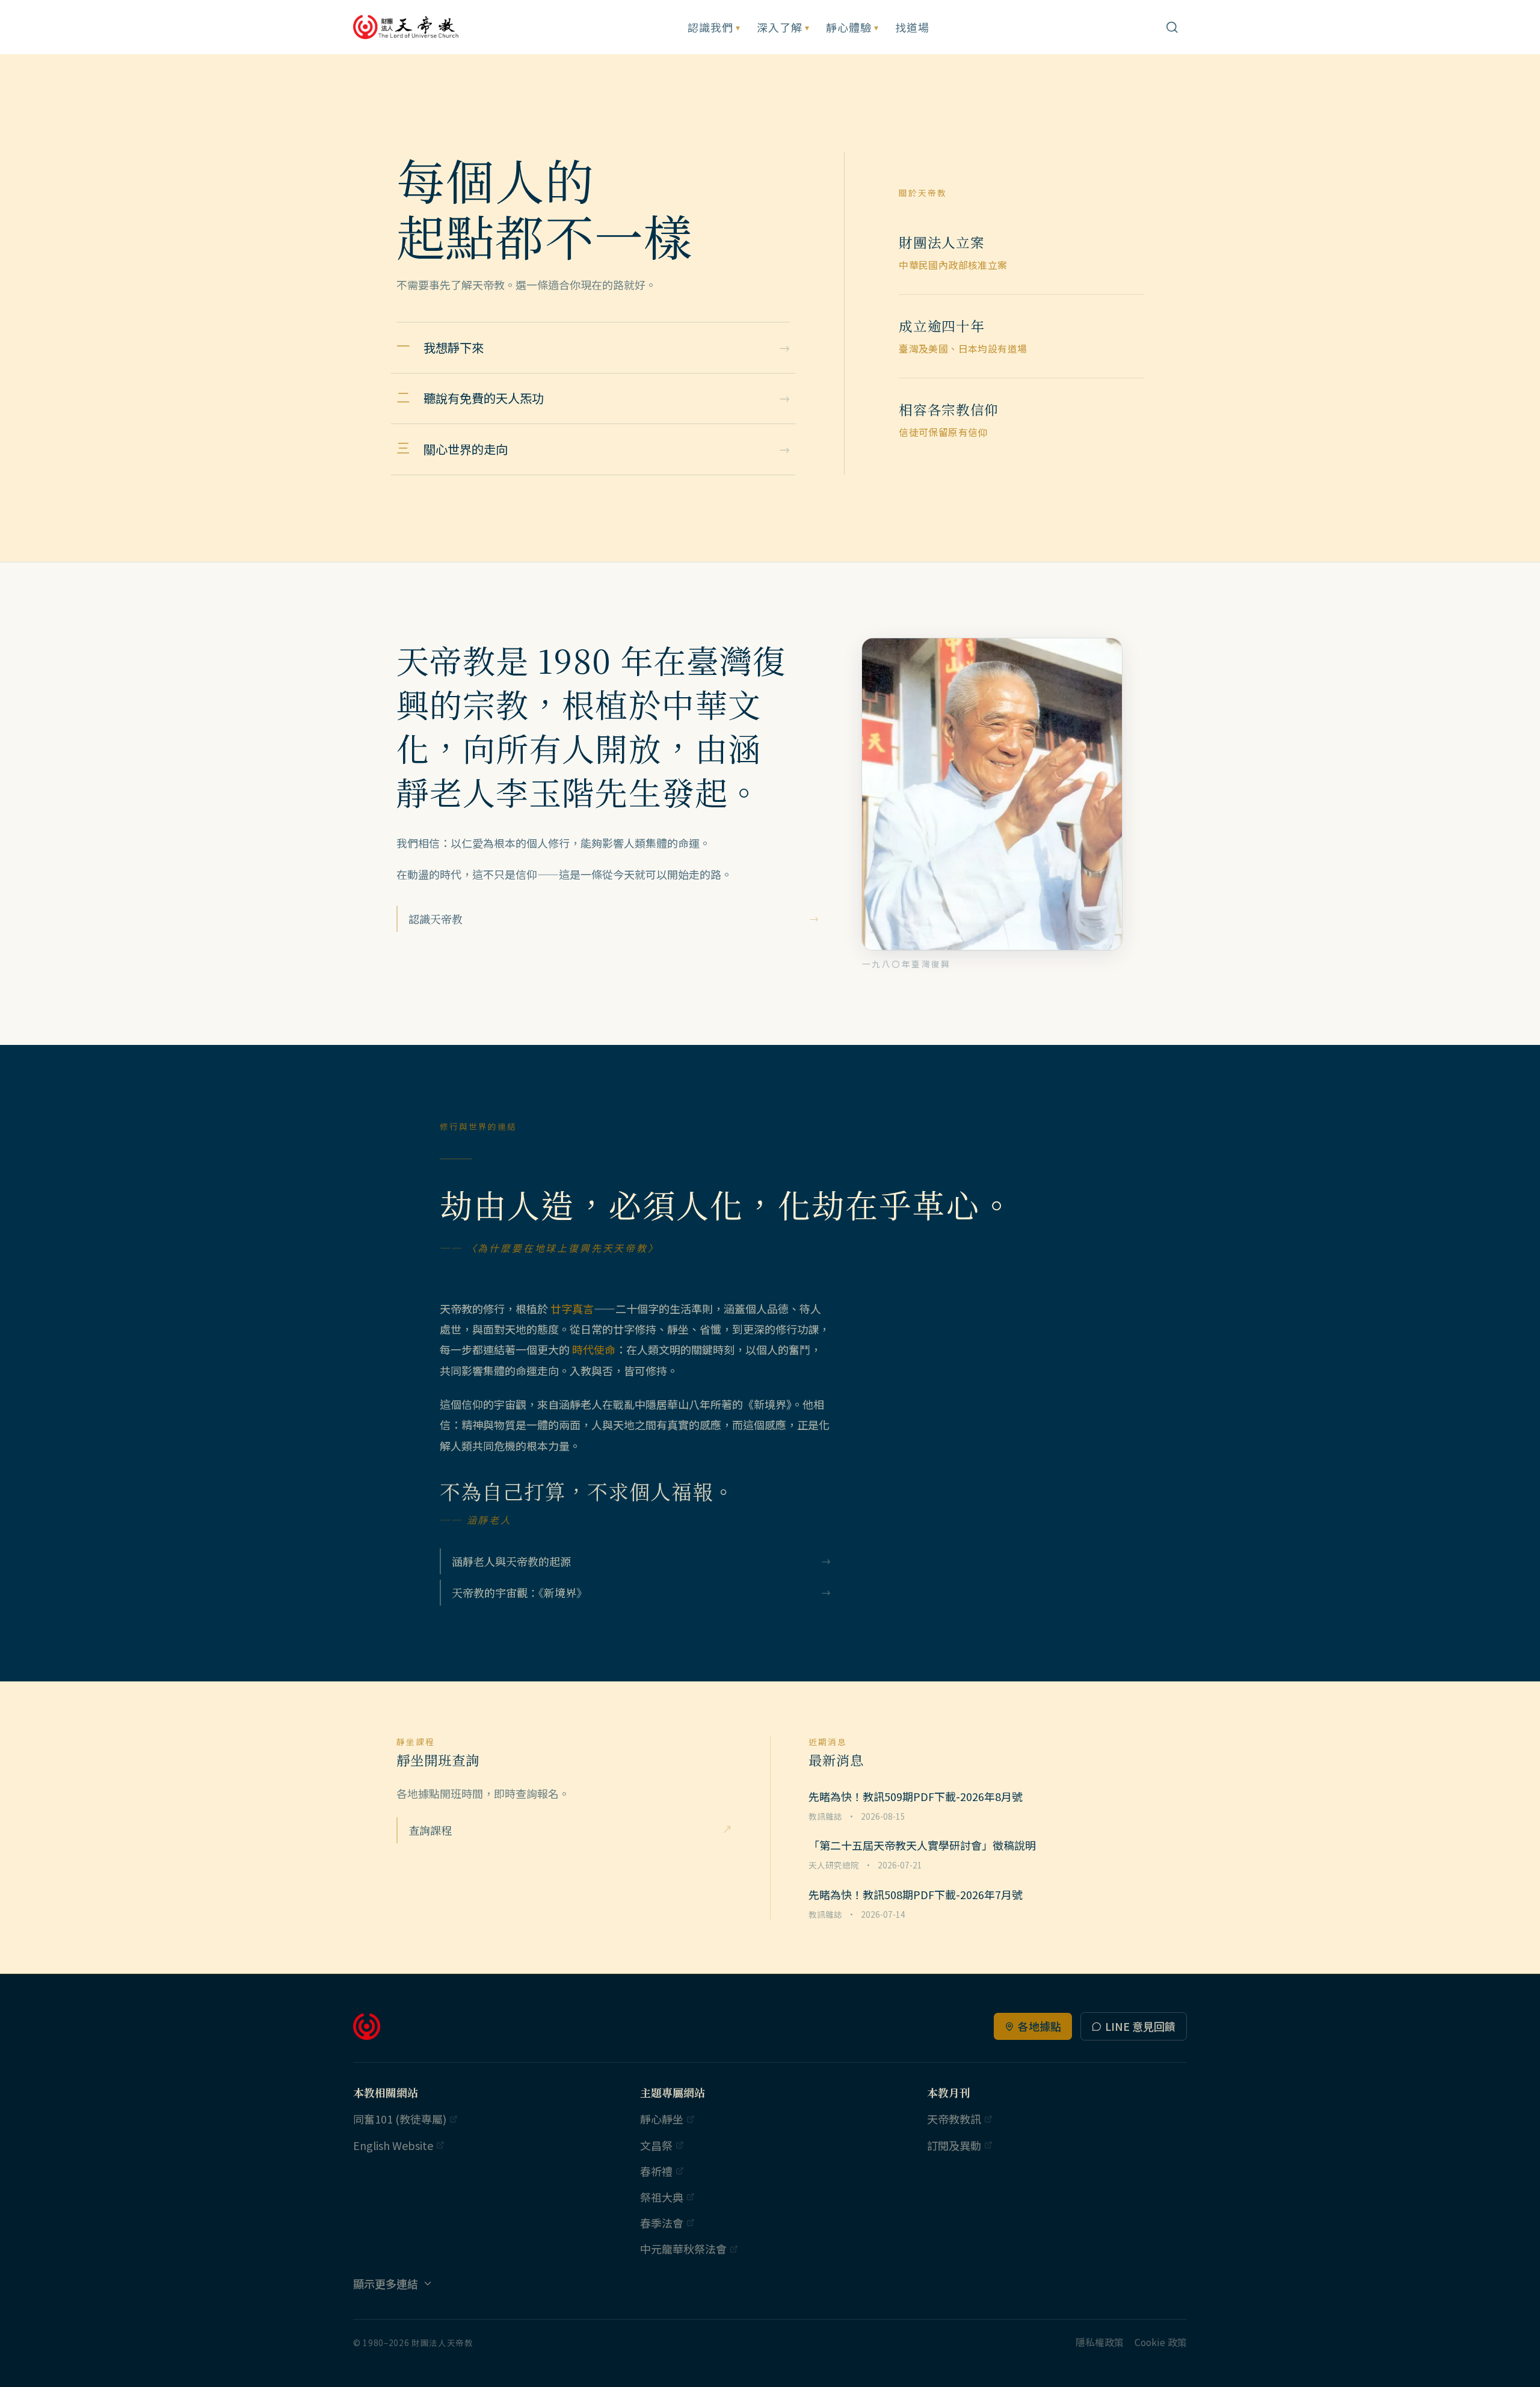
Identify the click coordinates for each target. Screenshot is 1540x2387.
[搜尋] (1172, 27)
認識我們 (714, 27)
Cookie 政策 (1161, 2342)
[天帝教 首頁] (407, 27)
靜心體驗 (852, 27)
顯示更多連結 (386, 2284)
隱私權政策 (1100, 2342)
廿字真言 (572, 1308)
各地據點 (1039, 2026)
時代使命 (594, 1349)
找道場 (912, 27)
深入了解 (783, 27)
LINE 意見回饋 (1140, 2026)
